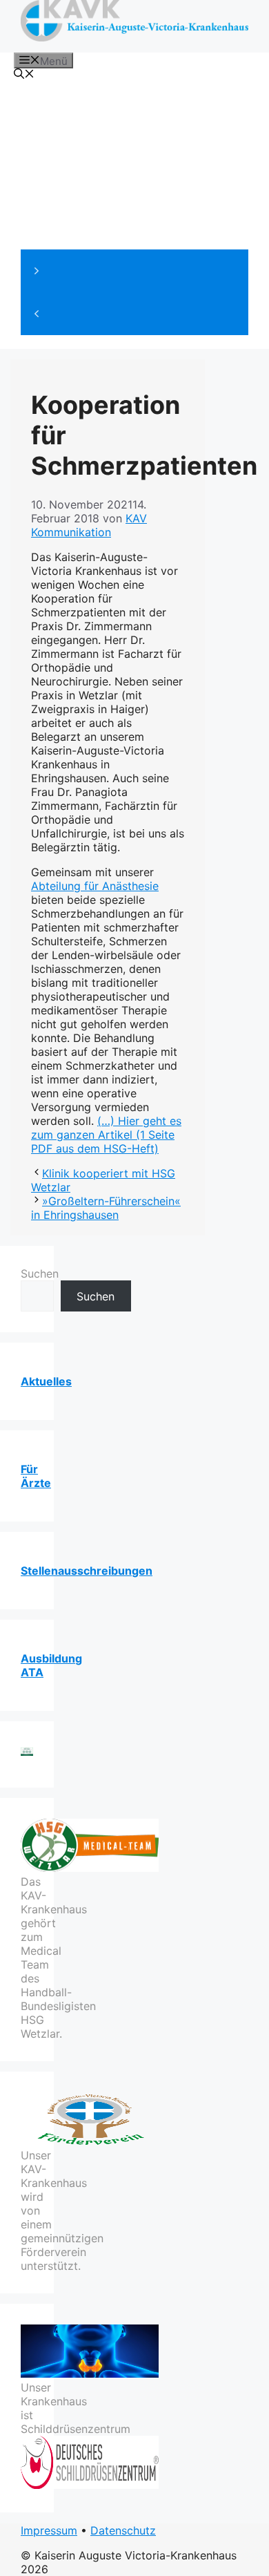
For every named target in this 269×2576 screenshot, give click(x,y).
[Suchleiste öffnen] (24, 75)
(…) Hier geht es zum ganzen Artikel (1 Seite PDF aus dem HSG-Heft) (106, 1135)
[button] (134, 271)
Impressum (49, 2530)
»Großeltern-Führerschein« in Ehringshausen (106, 1208)
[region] (134, 211)
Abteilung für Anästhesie (95, 886)
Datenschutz (123, 2530)
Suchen (40, 1273)
